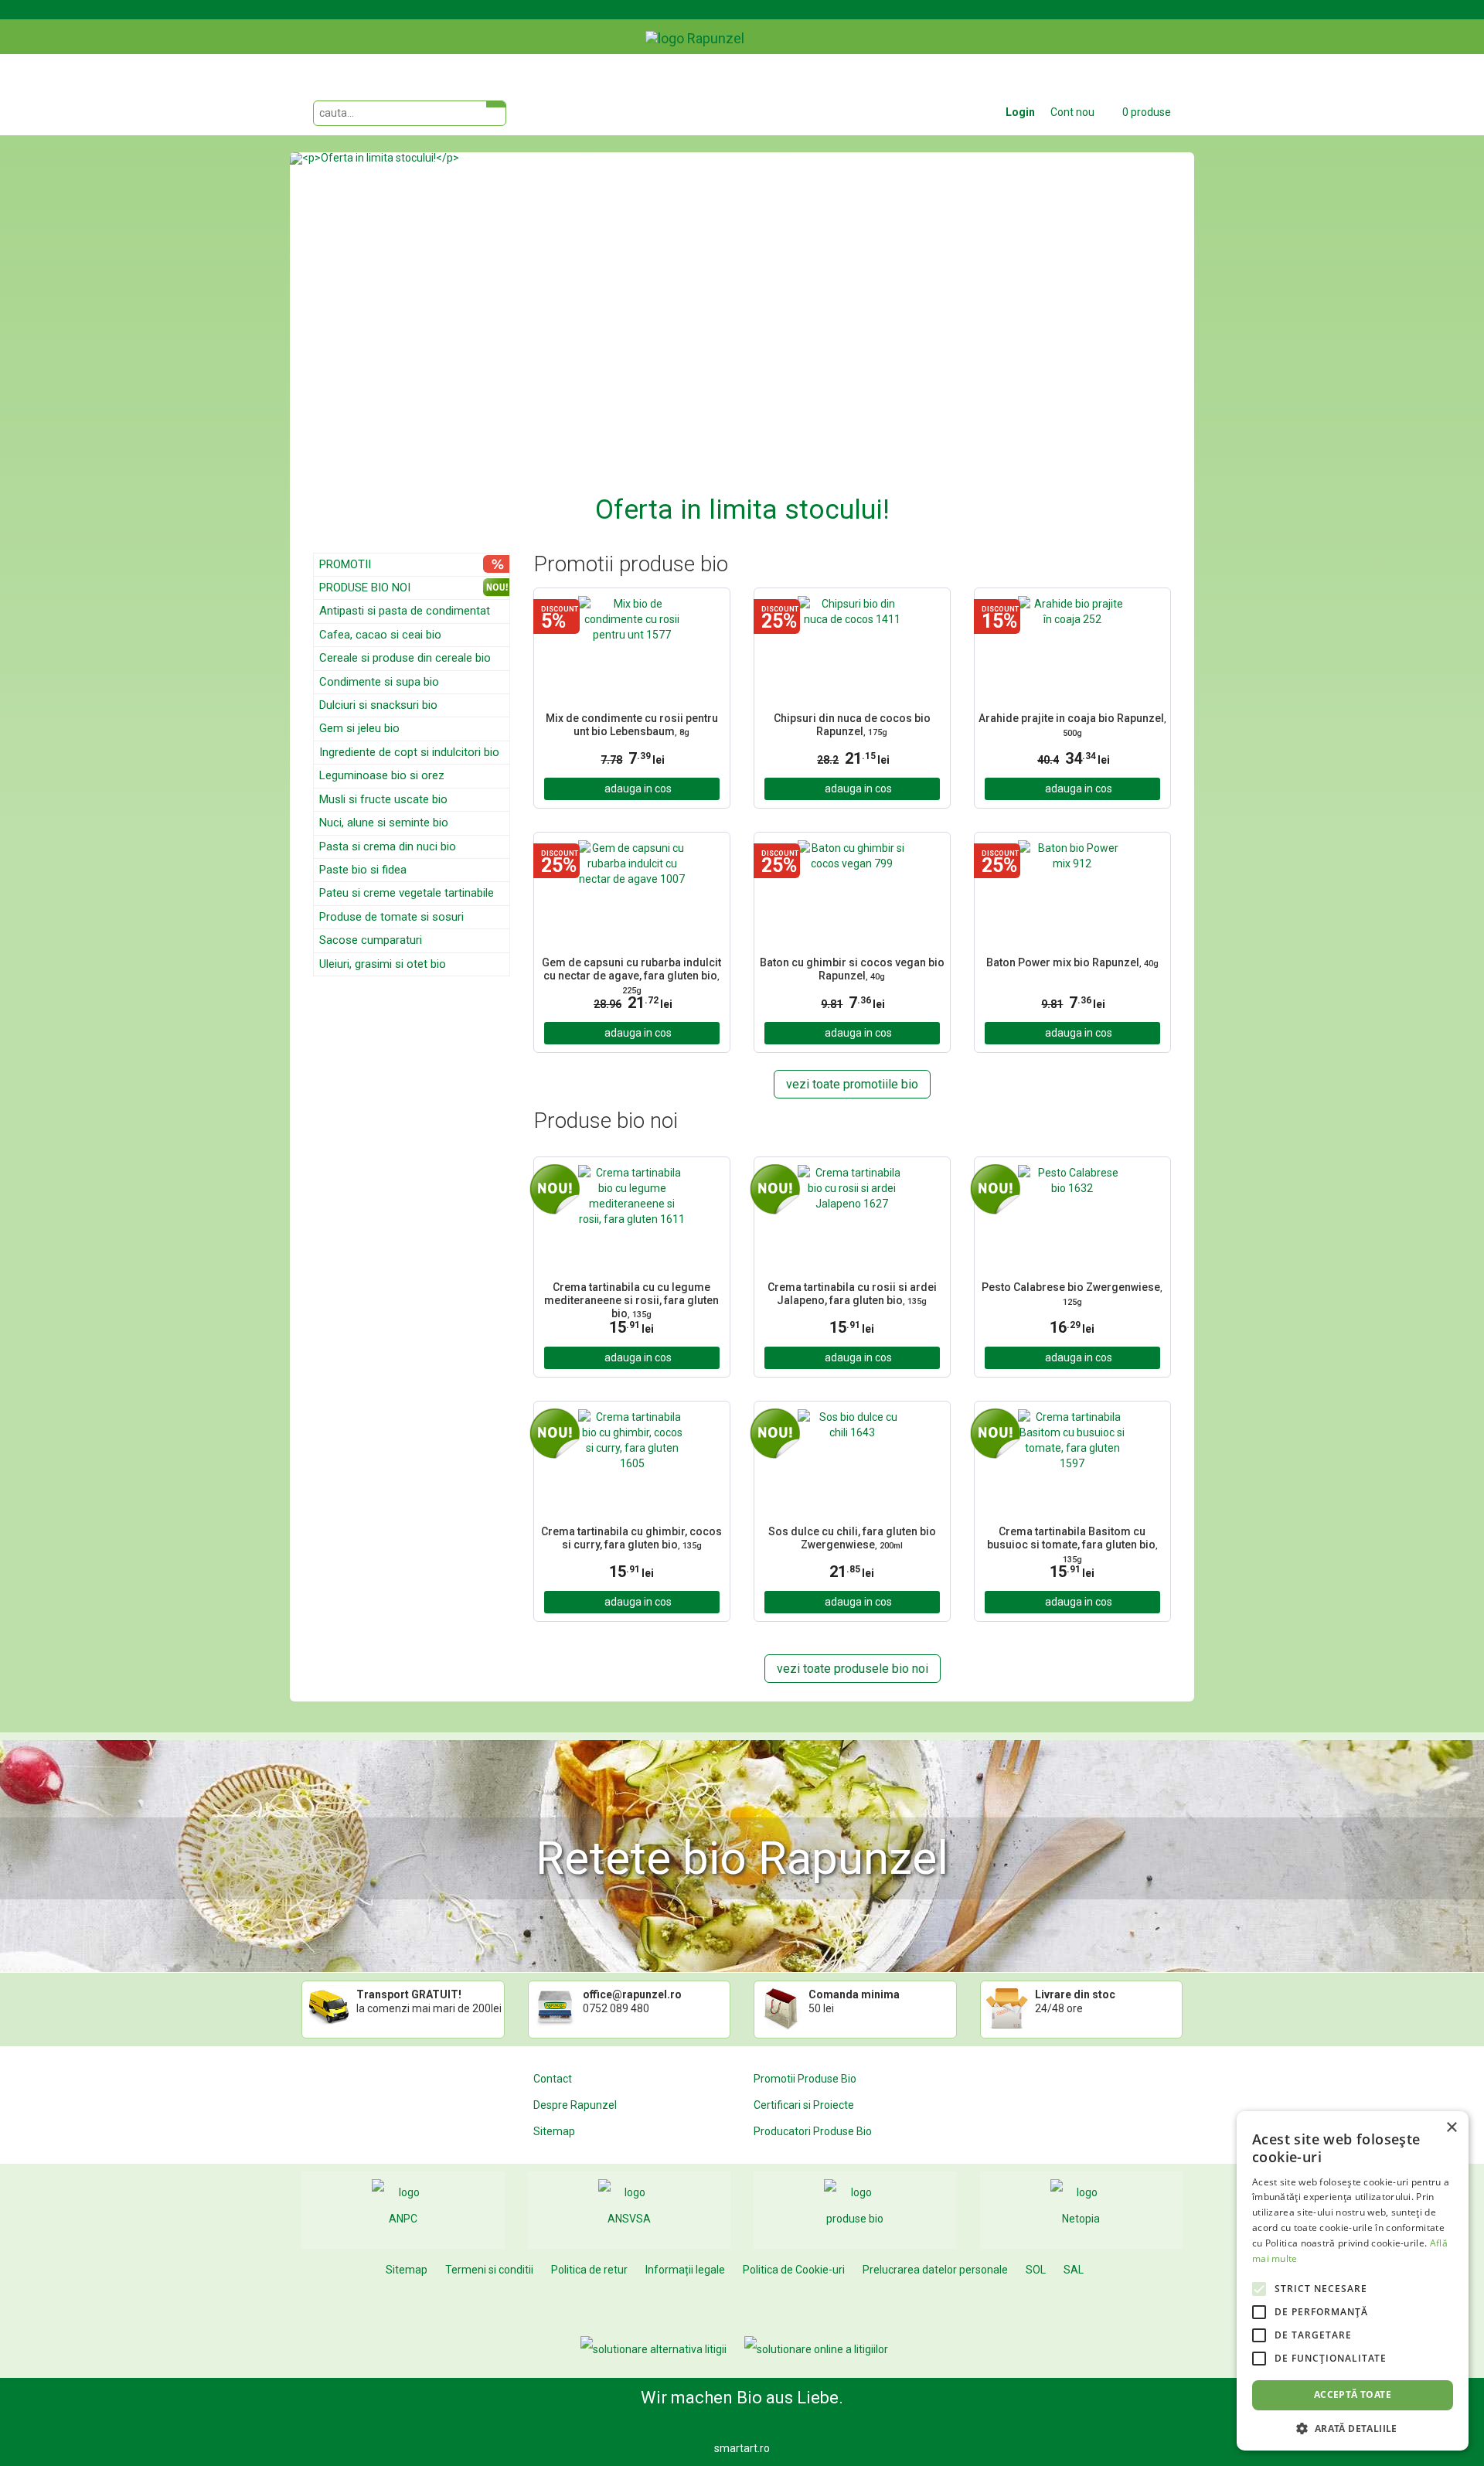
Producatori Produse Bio (813, 2131)
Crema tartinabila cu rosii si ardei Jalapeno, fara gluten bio (852, 1294)
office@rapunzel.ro (632, 1994)
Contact (553, 2079)
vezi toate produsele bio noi (853, 1669)
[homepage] (730, 27)
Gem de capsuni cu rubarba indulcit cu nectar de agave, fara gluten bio (631, 974)
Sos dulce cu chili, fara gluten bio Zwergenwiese (852, 1538)
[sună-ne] (1182, 26)
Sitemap (554, 2131)
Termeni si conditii (489, 2270)
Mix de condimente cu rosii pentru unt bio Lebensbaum (632, 725)
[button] (358, 341)
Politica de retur (589, 2270)
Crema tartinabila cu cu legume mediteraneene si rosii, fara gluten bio (631, 1299)
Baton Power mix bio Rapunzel (1072, 962)
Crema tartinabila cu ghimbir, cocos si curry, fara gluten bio (631, 1538)
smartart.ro (742, 2448)
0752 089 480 (616, 2008)
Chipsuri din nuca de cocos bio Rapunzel (852, 725)
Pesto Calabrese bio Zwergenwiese (1072, 1294)
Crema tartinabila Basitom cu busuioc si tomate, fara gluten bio (1072, 1543)
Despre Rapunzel (575, 2105)
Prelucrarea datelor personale (935, 2270)
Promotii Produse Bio (805, 2079)
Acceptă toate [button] (1353, 2394)
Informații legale (685, 2270)
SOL (1036, 2270)
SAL (1074, 2270)
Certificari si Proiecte (804, 2105)
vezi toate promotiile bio (852, 1084)
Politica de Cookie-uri (794, 2270)
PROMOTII (345, 564)
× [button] (1451, 2128)
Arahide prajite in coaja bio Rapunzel (1072, 725)
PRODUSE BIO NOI (365, 588)
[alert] (1353, 2281)
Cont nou (1072, 112)
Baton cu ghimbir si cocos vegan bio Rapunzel (852, 969)
